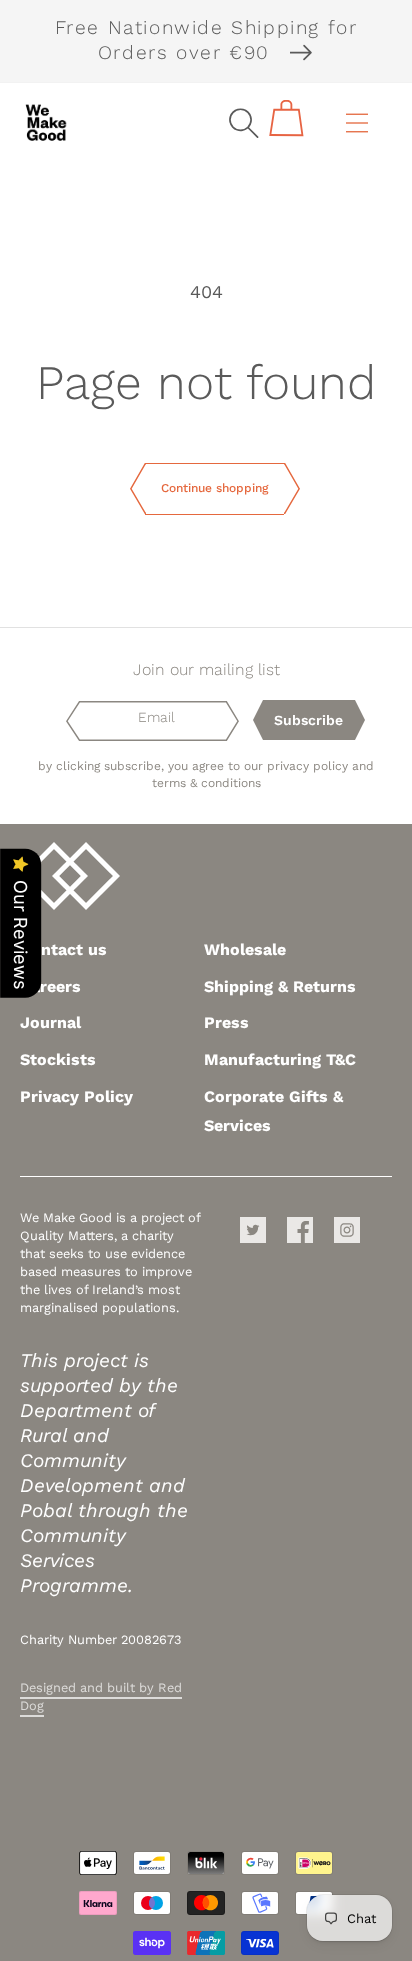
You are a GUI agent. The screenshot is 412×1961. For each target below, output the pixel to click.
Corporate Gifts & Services (273, 1111)
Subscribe (308, 720)
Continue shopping (214, 488)
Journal (50, 1022)
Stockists (58, 1059)
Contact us (63, 949)
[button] (244, 123)
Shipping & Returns (280, 986)
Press (226, 1022)
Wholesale (245, 949)
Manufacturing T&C (280, 1059)
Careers (50, 986)
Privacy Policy (76, 1096)
